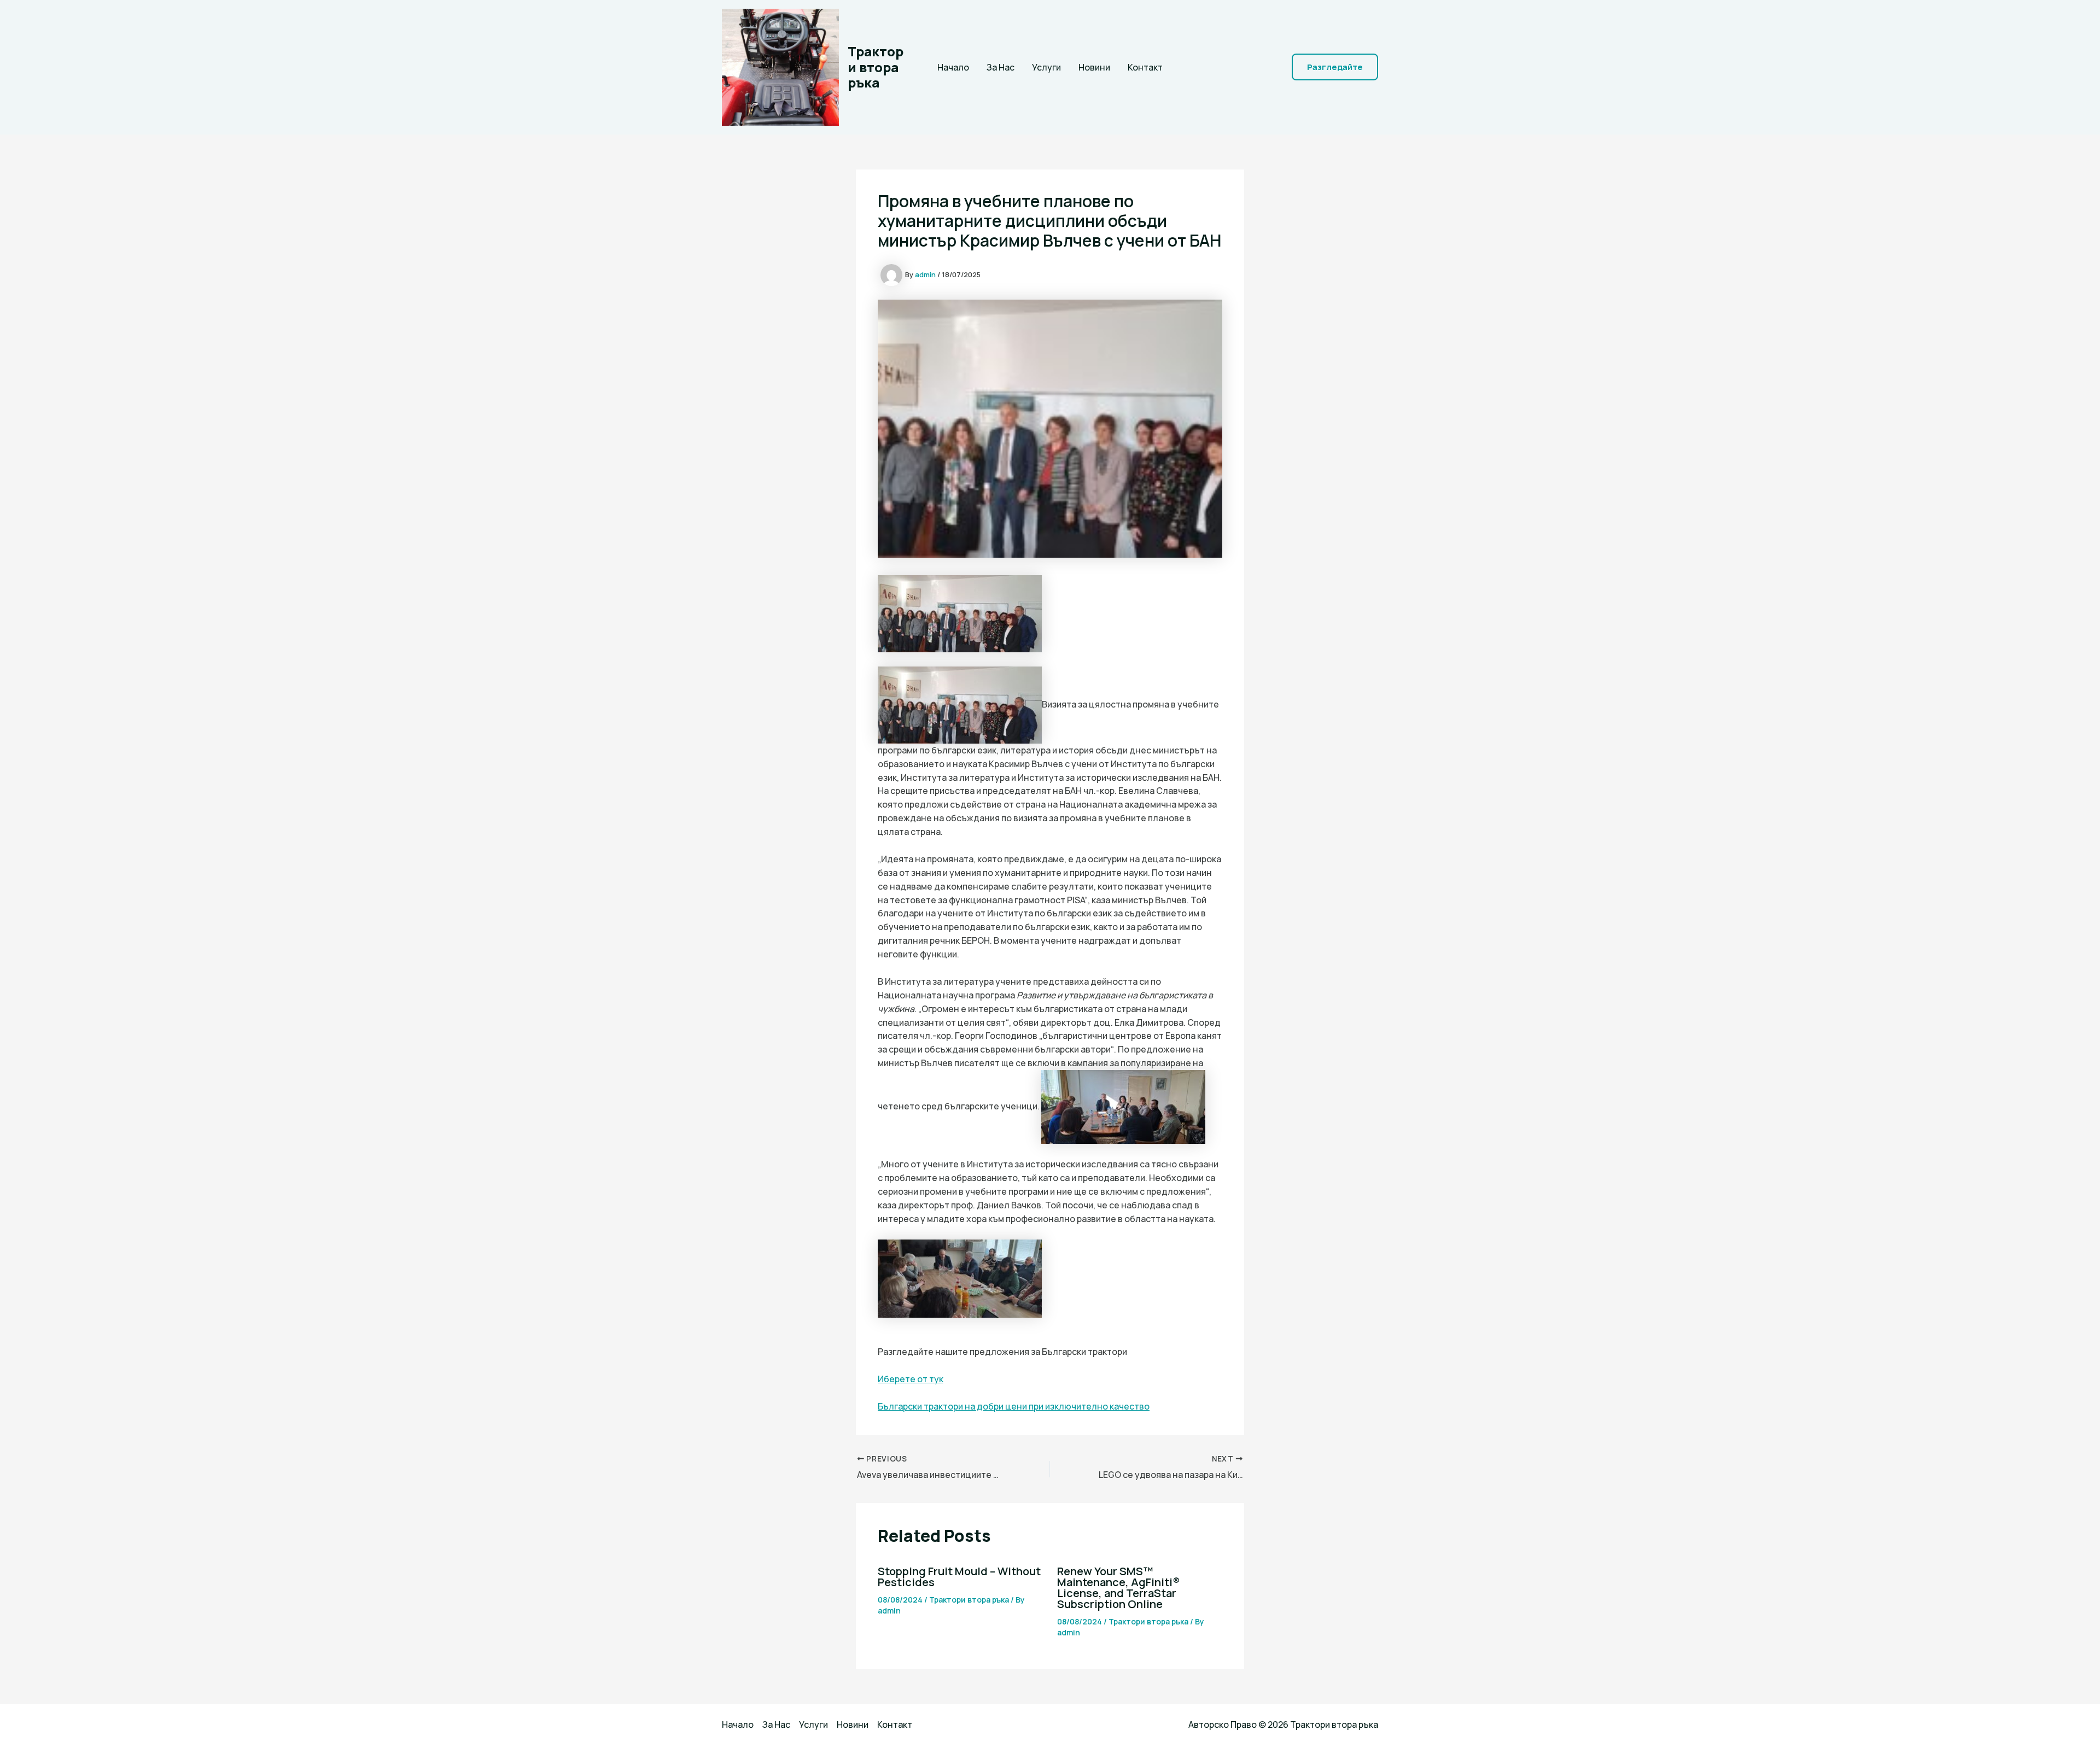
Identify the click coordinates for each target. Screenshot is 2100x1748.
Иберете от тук (911, 1379)
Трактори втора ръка (876, 67)
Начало (953, 67)
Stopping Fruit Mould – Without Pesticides (959, 1577)
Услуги (1046, 67)
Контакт (1145, 67)
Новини (1094, 67)
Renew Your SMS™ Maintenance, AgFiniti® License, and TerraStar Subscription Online (1118, 1588)
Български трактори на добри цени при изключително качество (1014, 1406)
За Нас (1001, 67)
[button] (1335, 67)
